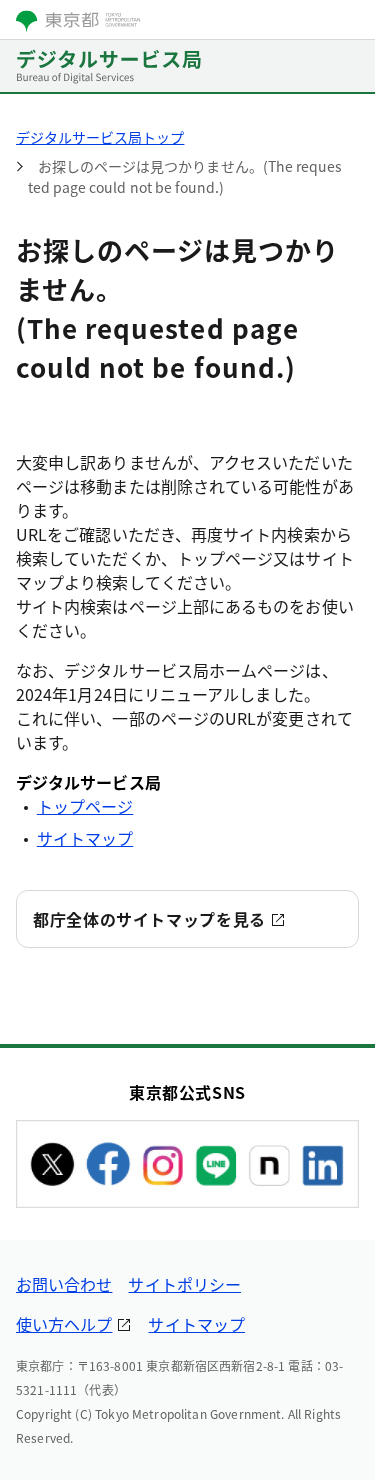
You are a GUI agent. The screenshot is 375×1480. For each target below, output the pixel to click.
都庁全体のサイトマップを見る (149, 919)
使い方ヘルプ (64, 1324)
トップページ (85, 806)
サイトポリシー (184, 1284)
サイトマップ (85, 838)
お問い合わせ (64, 1284)
